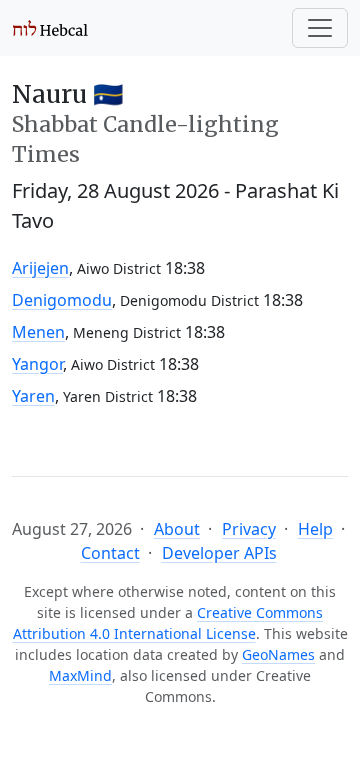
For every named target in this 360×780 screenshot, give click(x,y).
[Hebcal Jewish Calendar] (50, 28)
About (177, 529)
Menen (38, 332)
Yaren (33, 396)
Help (315, 529)
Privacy (249, 529)
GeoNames (278, 654)
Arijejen (40, 268)
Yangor (37, 364)
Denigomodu (62, 300)
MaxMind (80, 675)
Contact (110, 553)
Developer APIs (219, 553)
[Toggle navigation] (320, 28)
